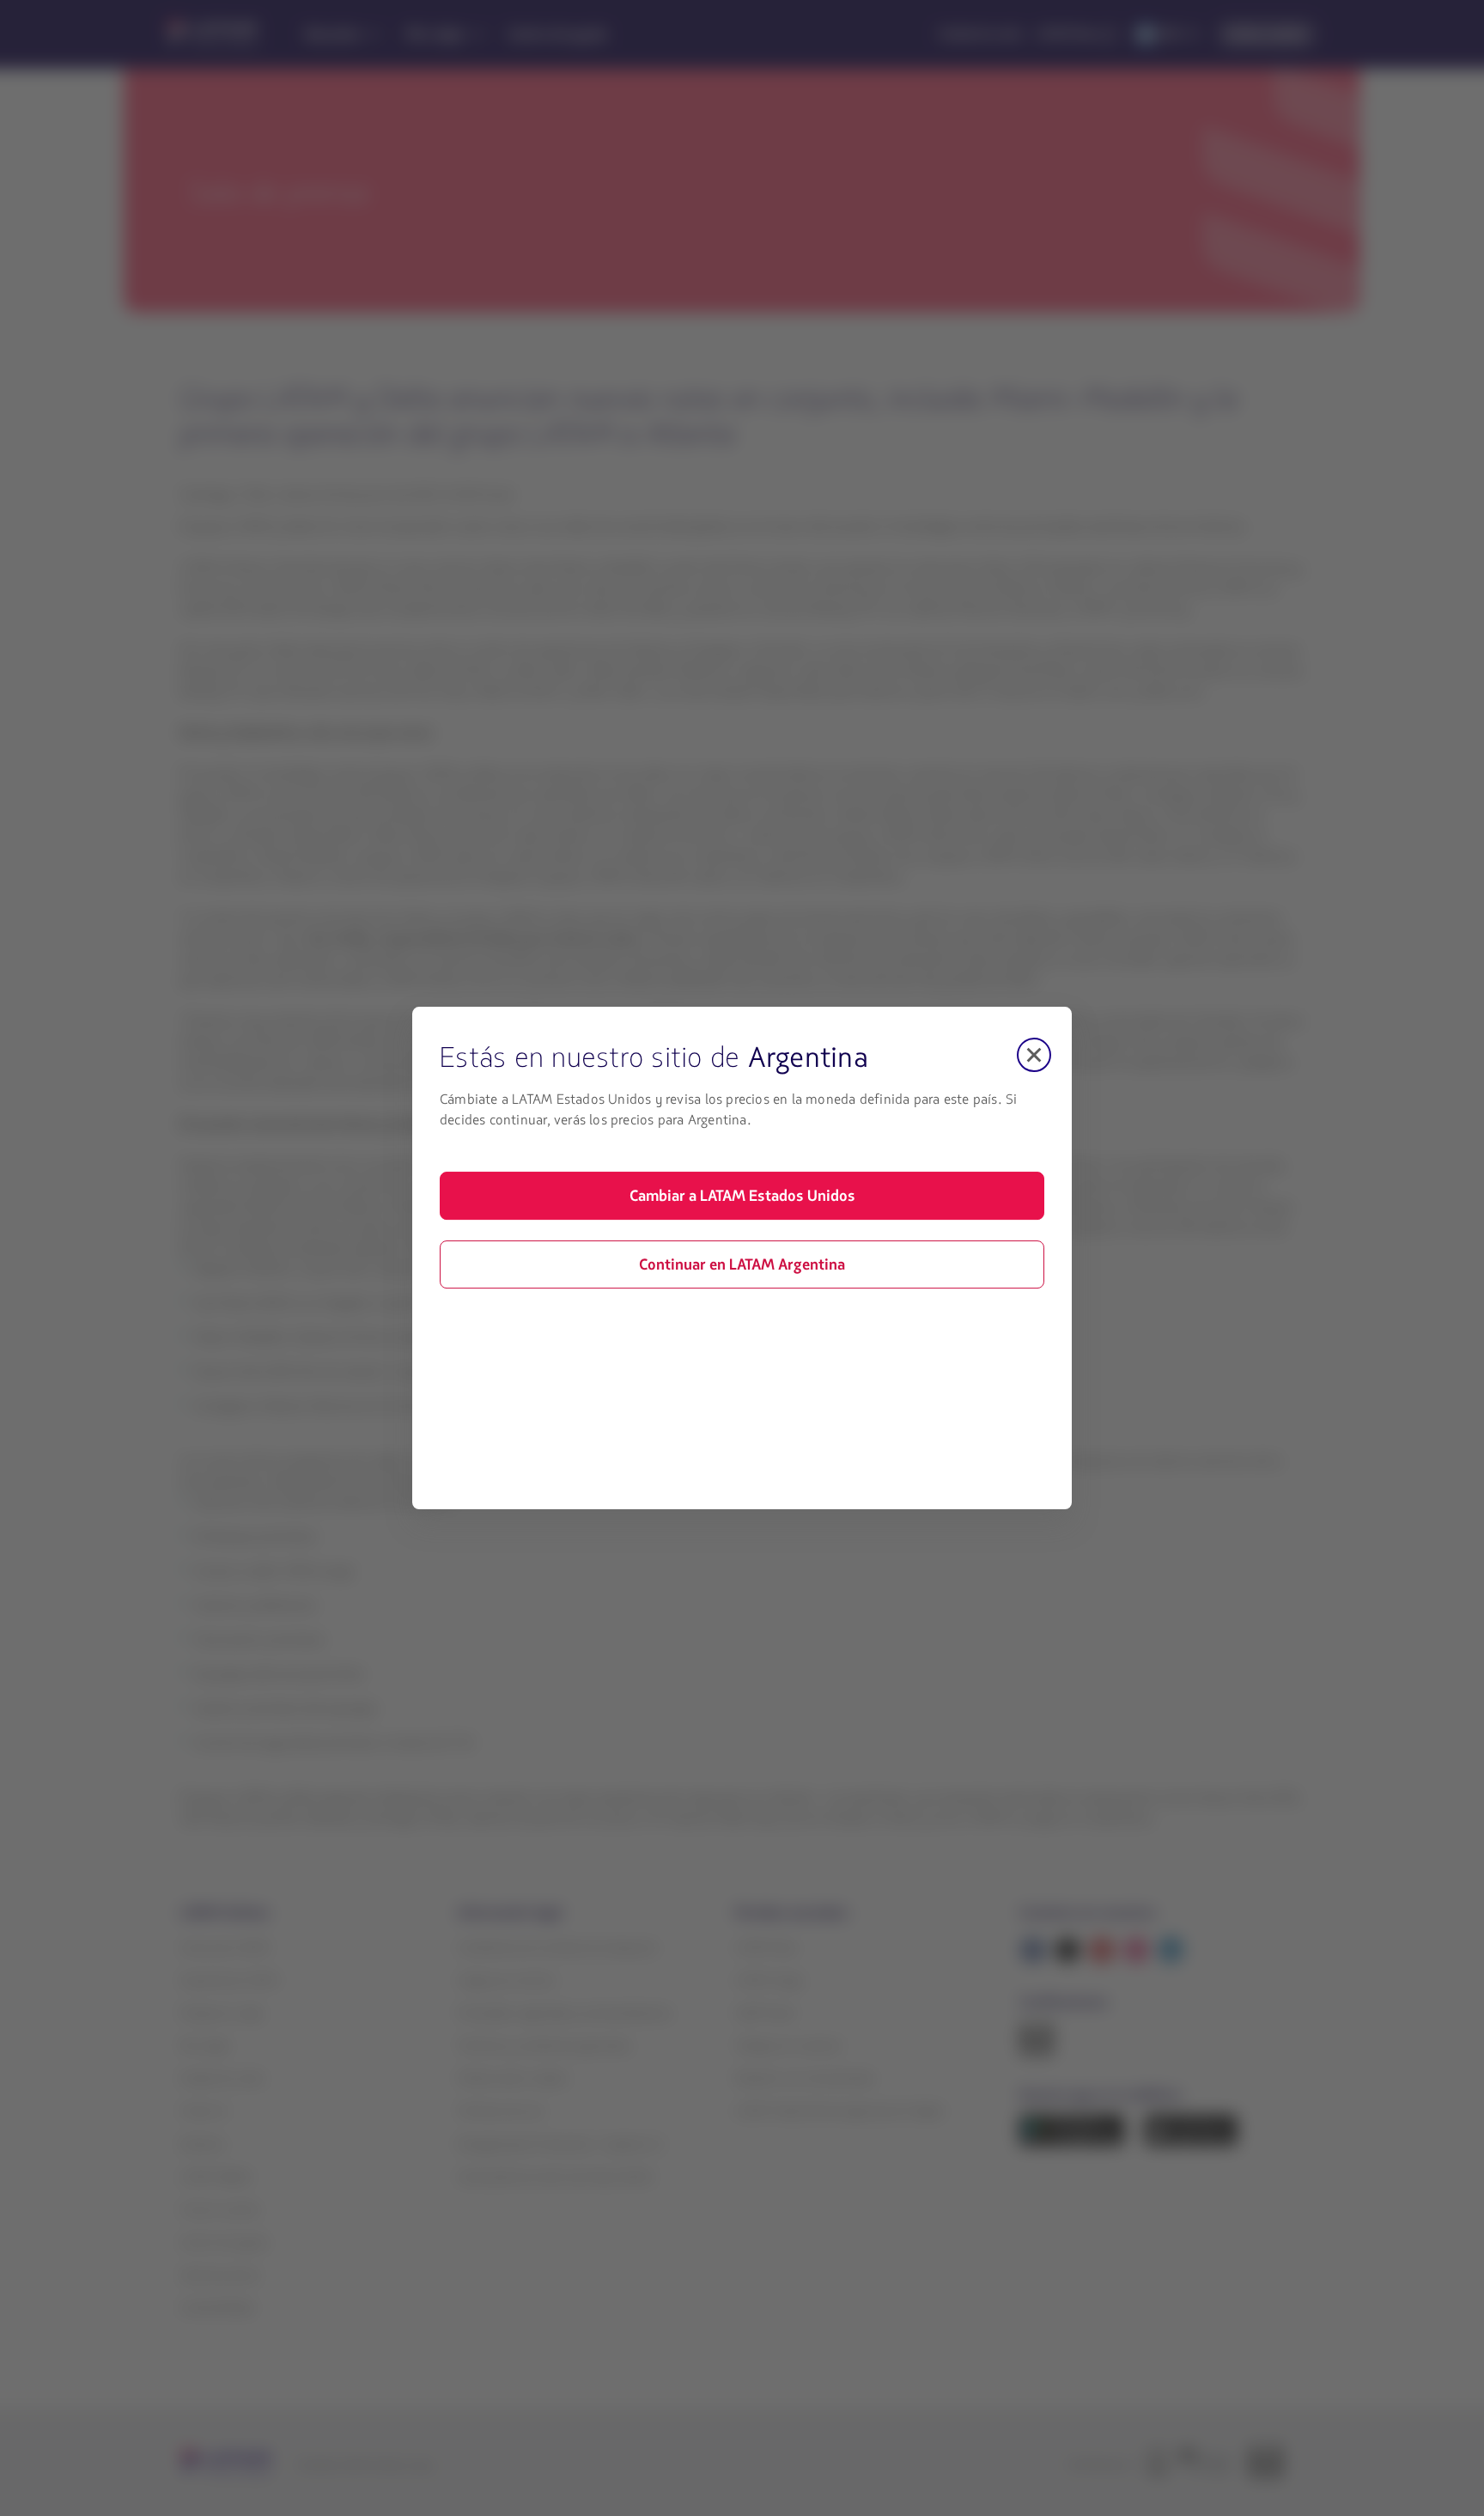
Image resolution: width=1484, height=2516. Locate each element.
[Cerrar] (1034, 1055)
